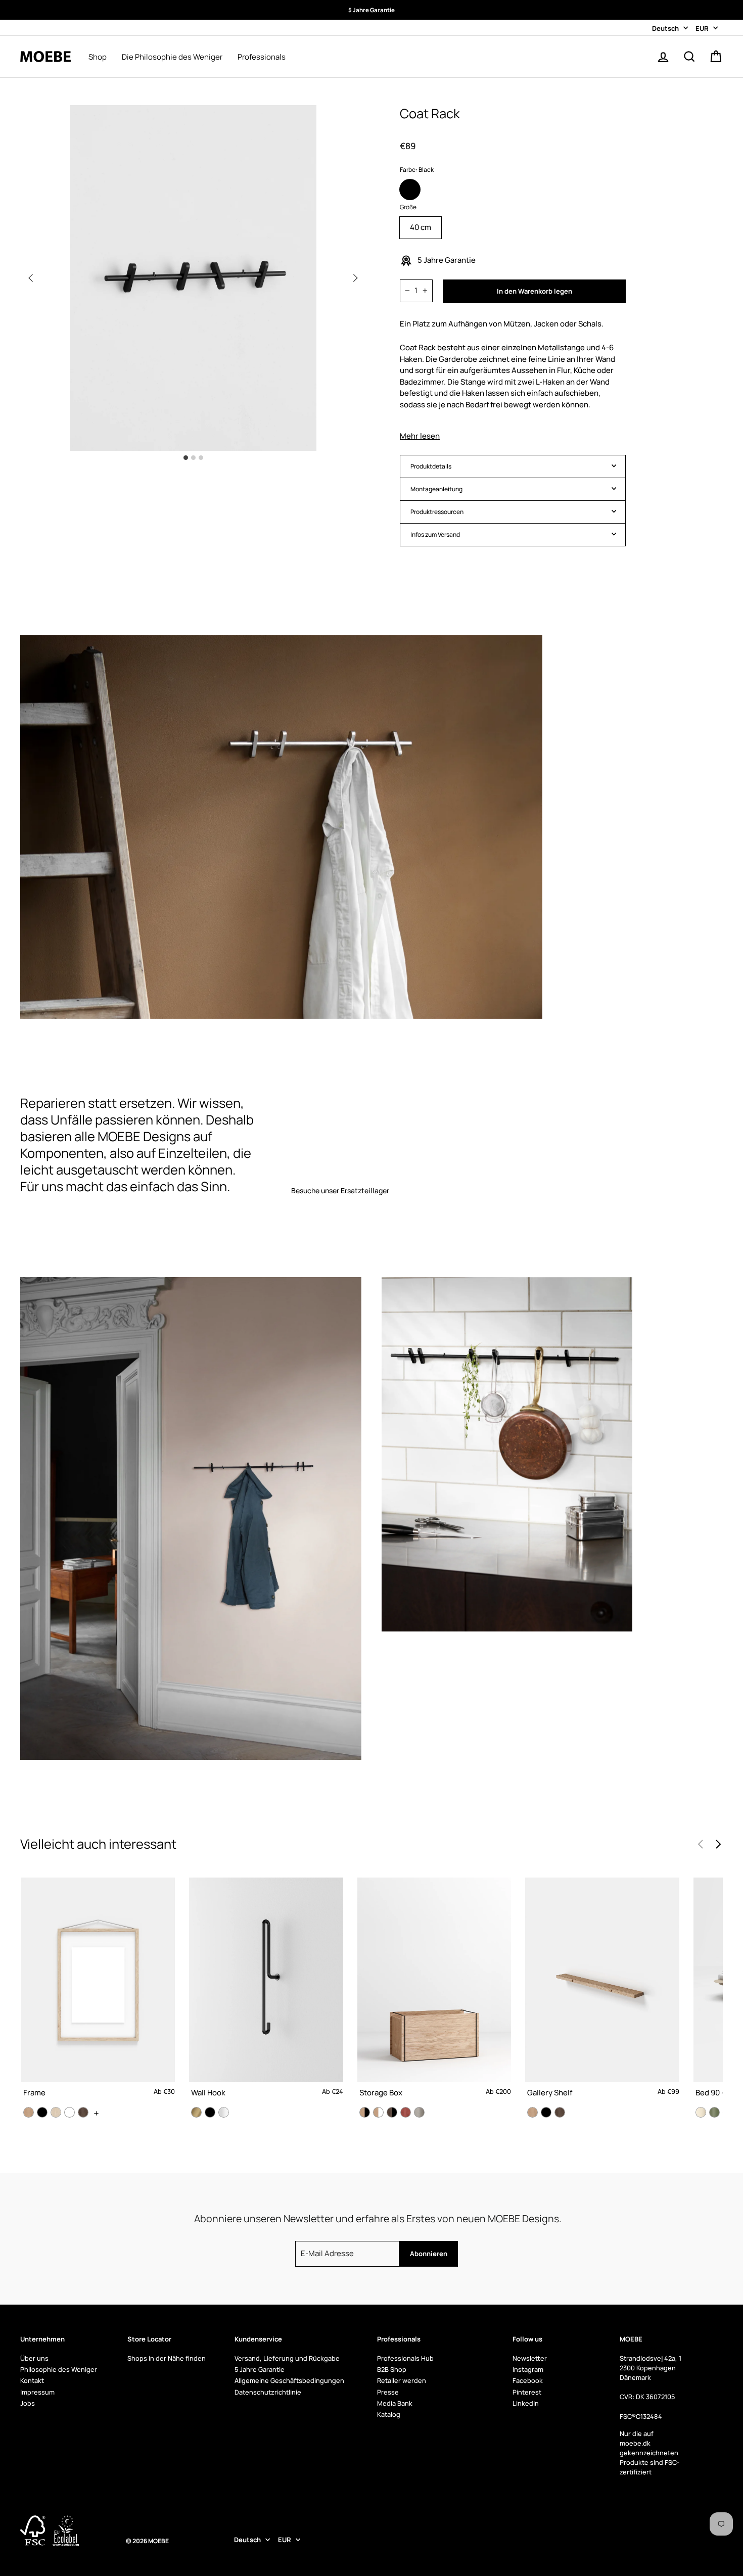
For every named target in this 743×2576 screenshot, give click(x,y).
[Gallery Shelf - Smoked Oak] (560, 2112)
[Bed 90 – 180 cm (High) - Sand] (701, 2112)
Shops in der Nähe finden (167, 2358)
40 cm (421, 227)
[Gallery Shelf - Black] (546, 2112)
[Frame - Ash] (56, 2112)
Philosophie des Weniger (59, 2369)
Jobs (28, 2403)
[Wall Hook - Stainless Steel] (224, 2112)
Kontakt (32, 2380)
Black (410, 190)
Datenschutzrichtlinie (268, 2392)
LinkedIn (526, 2403)
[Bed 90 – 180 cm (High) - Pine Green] (714, 2112)
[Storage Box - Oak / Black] (365, 2112)
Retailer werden (402, 2380)
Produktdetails (431, 466)
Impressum (37, 2392)
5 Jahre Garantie (260, 2369)
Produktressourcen (437, 512)
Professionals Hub (405, 2358)
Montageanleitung (436, 489)
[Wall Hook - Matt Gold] (196, 2112)
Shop (98, 57)
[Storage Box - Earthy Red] (406, 2112)
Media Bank (395, 2403)
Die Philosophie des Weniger (172, 57)
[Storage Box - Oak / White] (378, 2112)
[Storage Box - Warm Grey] (419, 2112)
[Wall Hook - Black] (210, 2112)
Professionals (262, 57)
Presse (388, 2392)
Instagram (528, 2369)
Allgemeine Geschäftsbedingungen (289, 2380)
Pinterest (527, 2392)
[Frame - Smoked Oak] (83, 2112)
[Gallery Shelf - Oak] (532, 2112)
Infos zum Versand (435, 534)
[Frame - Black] (42, 2112)
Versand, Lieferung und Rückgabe (287, 2358)
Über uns (34, 2358)
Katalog (389, 2414)
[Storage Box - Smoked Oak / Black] (392, 2112)
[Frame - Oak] (29, 2112)
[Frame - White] (69, 2112)
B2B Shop (392, 2369)
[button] (355, 278)
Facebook (528, 2380)
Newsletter (530, 2358)
